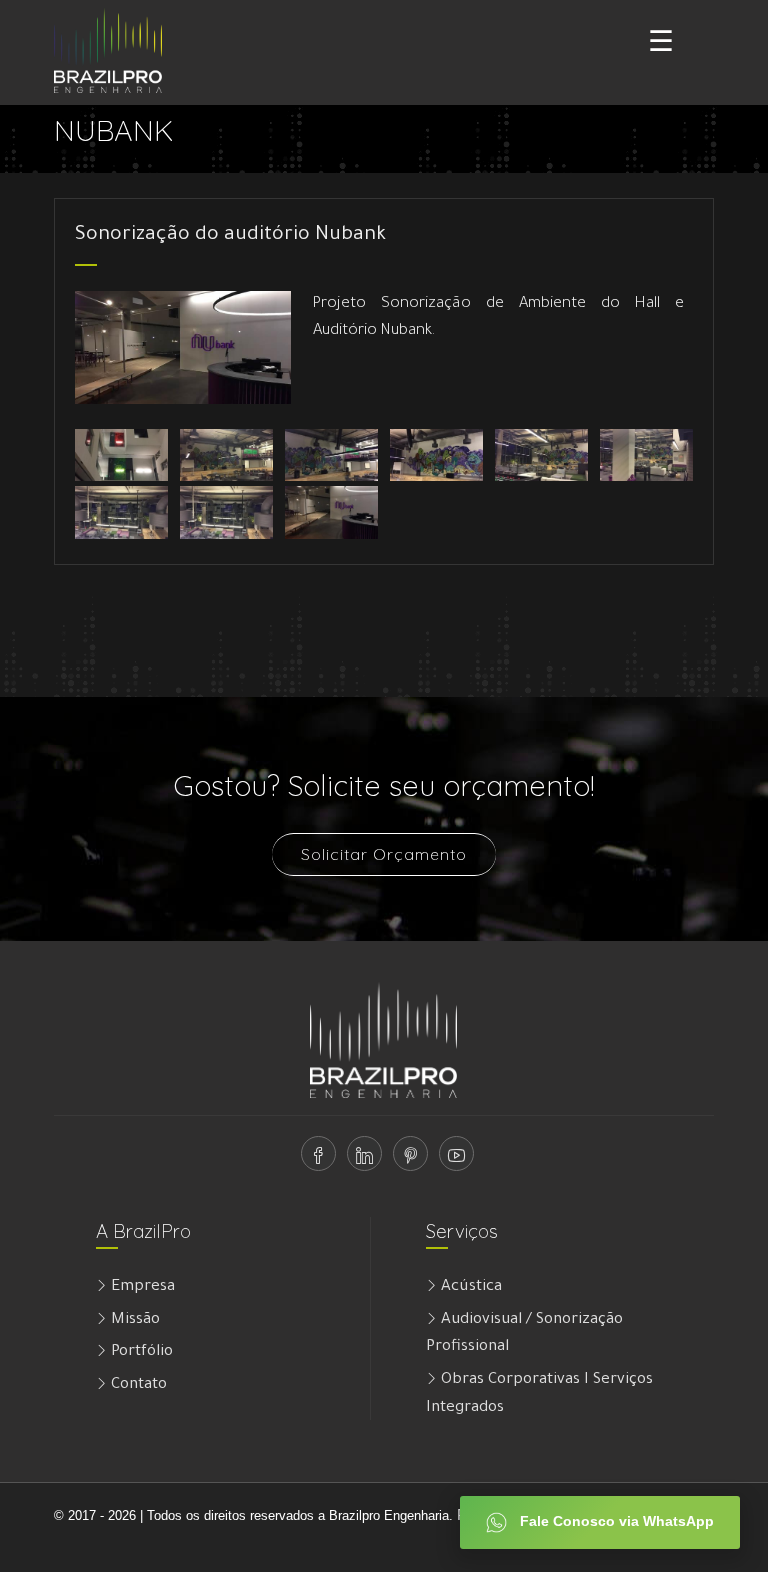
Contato (137, 1385)
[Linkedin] (360, 1160)
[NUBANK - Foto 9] (331, 514)
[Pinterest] (406, 1160)
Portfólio (140, 1352)
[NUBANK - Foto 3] (331, 457)
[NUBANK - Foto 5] (541, 457)
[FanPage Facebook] (314, 1160)
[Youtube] (452, 1160)
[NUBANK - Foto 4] (436, 457)
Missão (133, 1320)
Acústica (469, 1287)
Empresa (141, 1287)
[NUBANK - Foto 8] (226, 514)
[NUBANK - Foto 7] (121, 514)
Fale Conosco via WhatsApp (615, 1521)
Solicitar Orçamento (384, 854)
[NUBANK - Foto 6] (646, 457)
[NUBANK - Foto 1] (121, 457)
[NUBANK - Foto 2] (226, 457)
